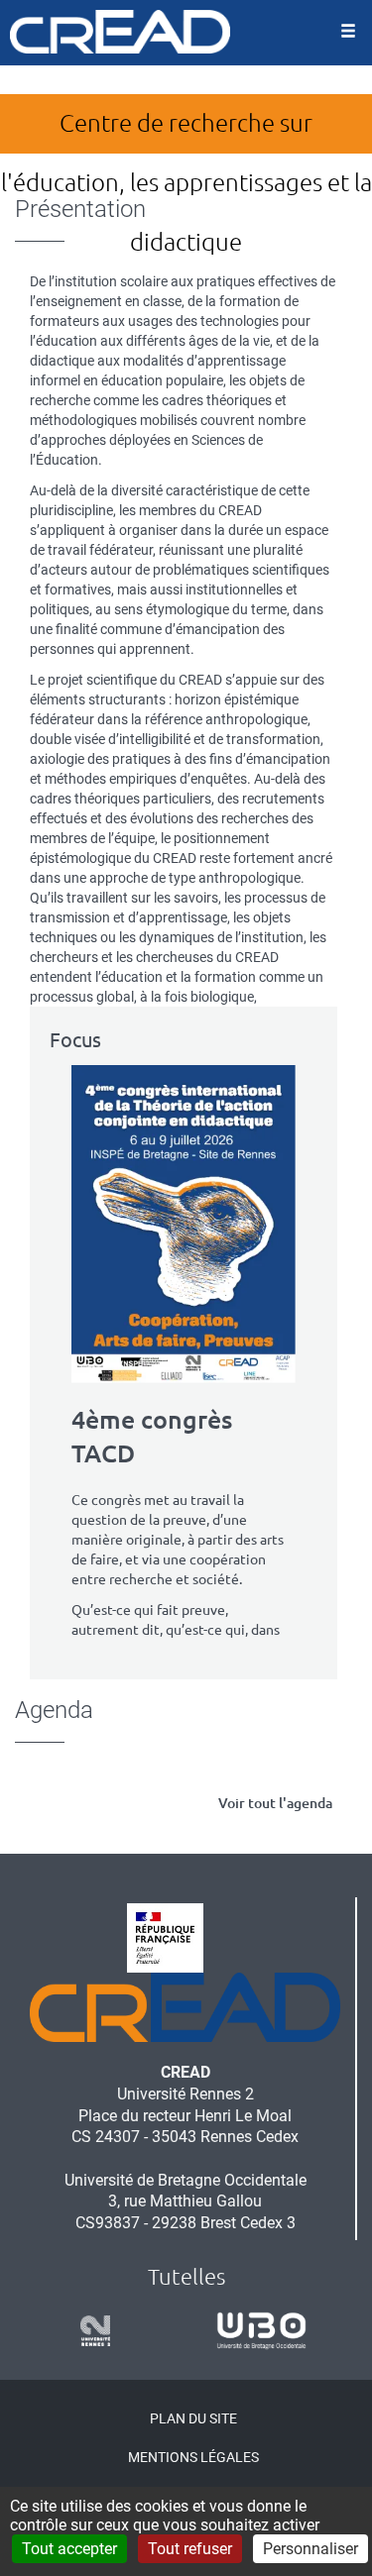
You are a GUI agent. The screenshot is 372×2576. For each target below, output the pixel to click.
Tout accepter (69, 2549)
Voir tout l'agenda (275, 1803)
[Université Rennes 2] (88, 2331)
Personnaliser (310, 2549)
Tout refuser (190, 2549)
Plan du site (193, 2418)
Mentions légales (193, 2457)
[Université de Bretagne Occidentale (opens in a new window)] (254, 2331)
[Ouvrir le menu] (348, 33)
